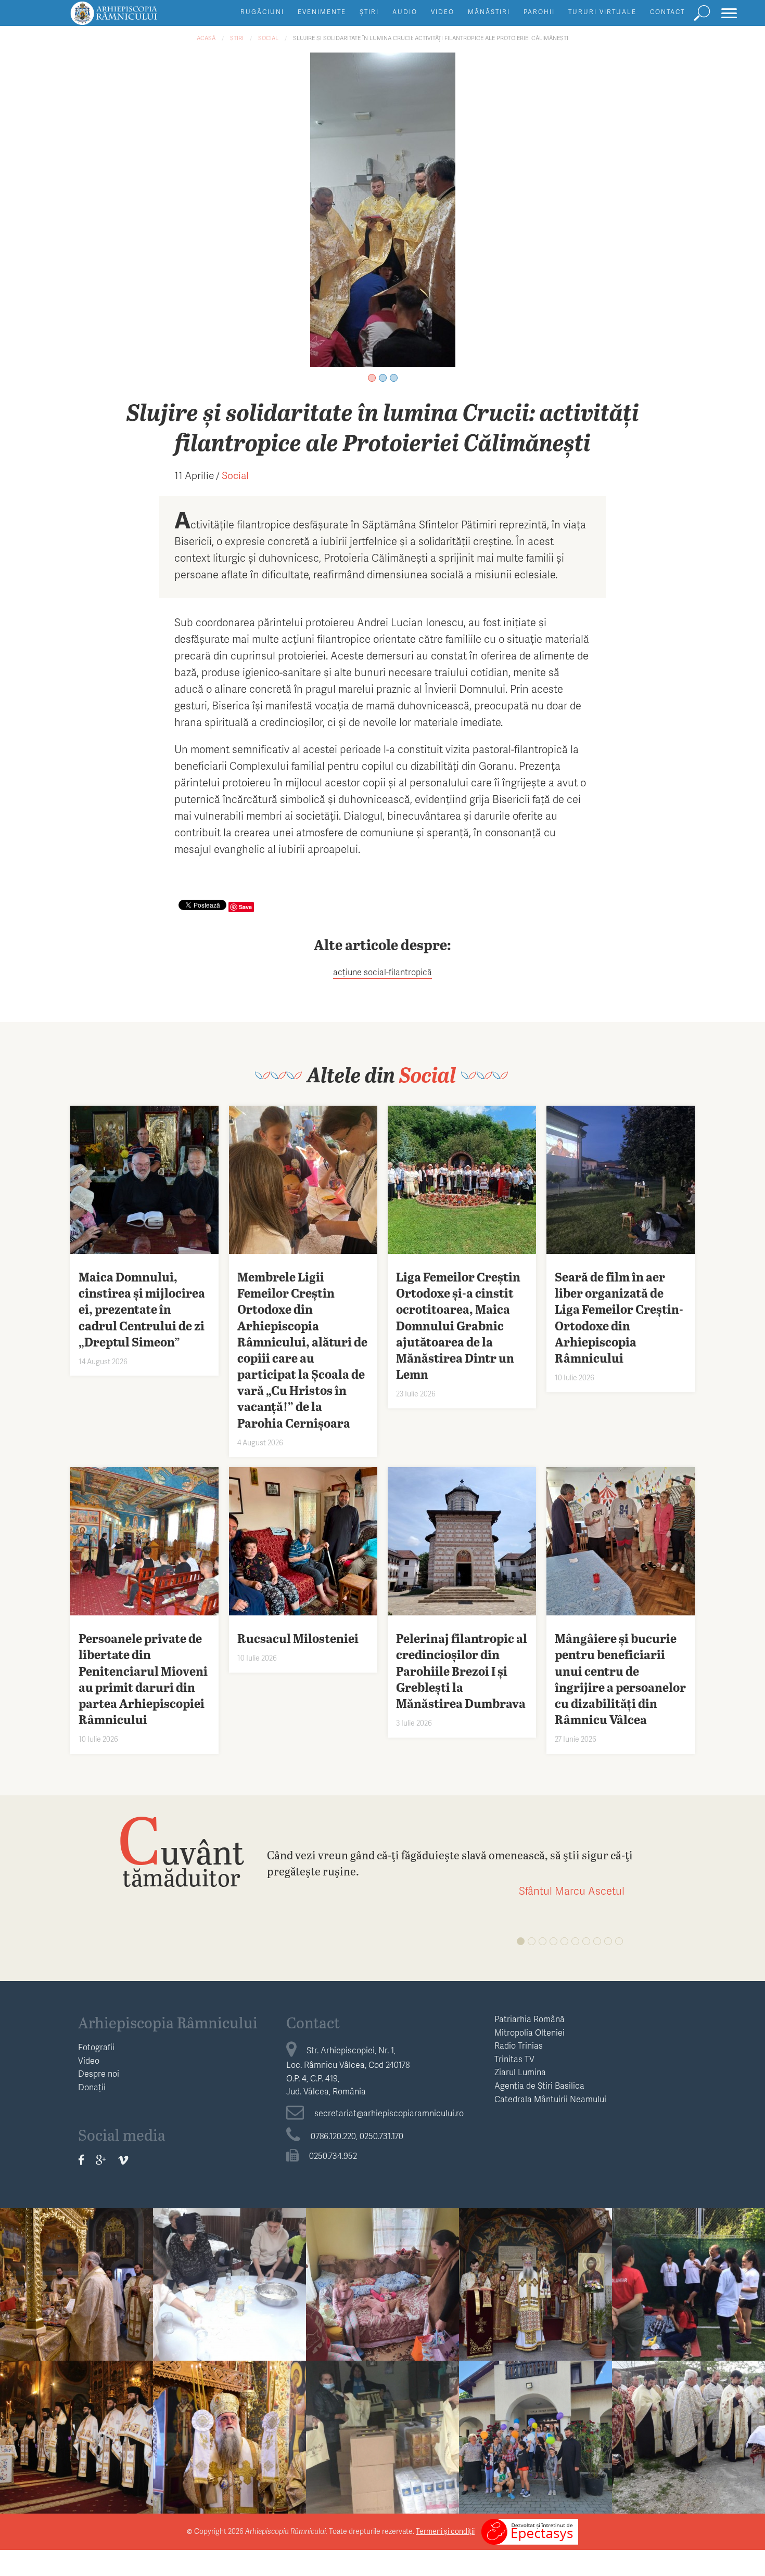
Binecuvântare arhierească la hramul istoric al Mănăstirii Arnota (229, 2457)
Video (443, 12)
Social (268, 38)
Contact (667, 12)
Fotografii (96, 2047)
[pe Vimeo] (123, 2159)
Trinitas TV (514, 2059)
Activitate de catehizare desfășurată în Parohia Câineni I (229, 2296)
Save (245, 907)
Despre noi (99, 2073)
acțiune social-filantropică (382, 972)
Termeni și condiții (445, 2531)
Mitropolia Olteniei (530, 2032)
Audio (405, 12)
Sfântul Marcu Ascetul (572, 1891)
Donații (92, 2087)
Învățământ (688, 2259)
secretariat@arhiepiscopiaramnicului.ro (389, 2113)
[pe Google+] (101, 2159)
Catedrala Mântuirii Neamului (550, 2099)
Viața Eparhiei (77, 2259)
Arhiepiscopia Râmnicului (168, 2022)
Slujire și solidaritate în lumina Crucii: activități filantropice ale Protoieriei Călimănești (431, 38)
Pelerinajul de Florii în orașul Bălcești (689, 2441)
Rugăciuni (262, 12)
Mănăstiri (489, 12)
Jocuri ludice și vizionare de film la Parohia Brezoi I (536, 2449)
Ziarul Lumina (520, 2072)
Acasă (206, 38)
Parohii (539, 12)
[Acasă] (137, 18)
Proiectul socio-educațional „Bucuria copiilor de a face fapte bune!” (383, 2304)
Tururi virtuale (602, 12)
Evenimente (322, 12)
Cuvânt (181, 1851)
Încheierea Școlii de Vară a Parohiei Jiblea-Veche (688, 2296)
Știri (369, 12)
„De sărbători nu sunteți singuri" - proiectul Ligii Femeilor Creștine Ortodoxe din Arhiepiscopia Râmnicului (383, 2473)
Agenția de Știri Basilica (539, 2085)
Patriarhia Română (530, 2019)
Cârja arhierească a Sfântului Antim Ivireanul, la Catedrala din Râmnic (76, 2457)
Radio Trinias (519, 2045)
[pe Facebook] (81, 2159)
